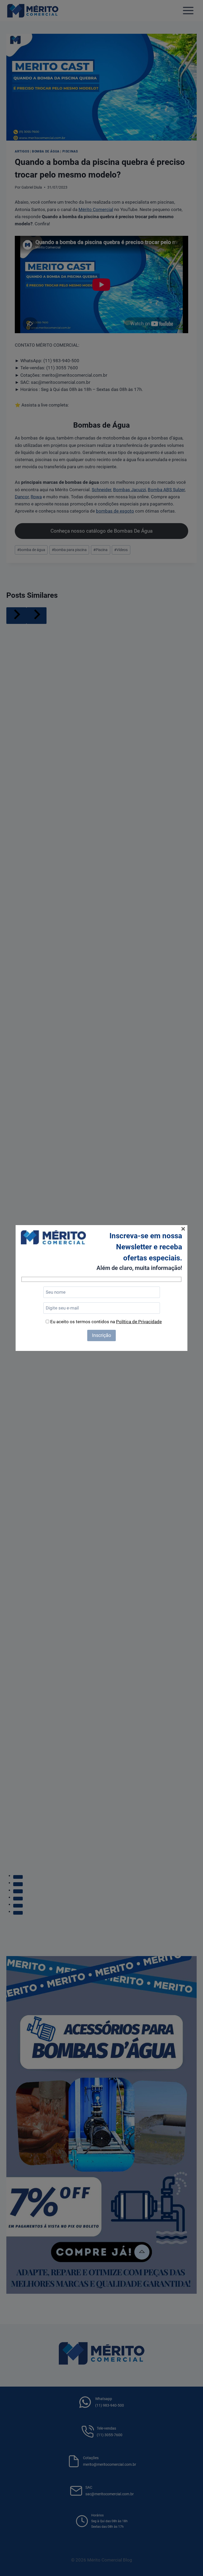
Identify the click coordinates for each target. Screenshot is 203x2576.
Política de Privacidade (139, 1322)
